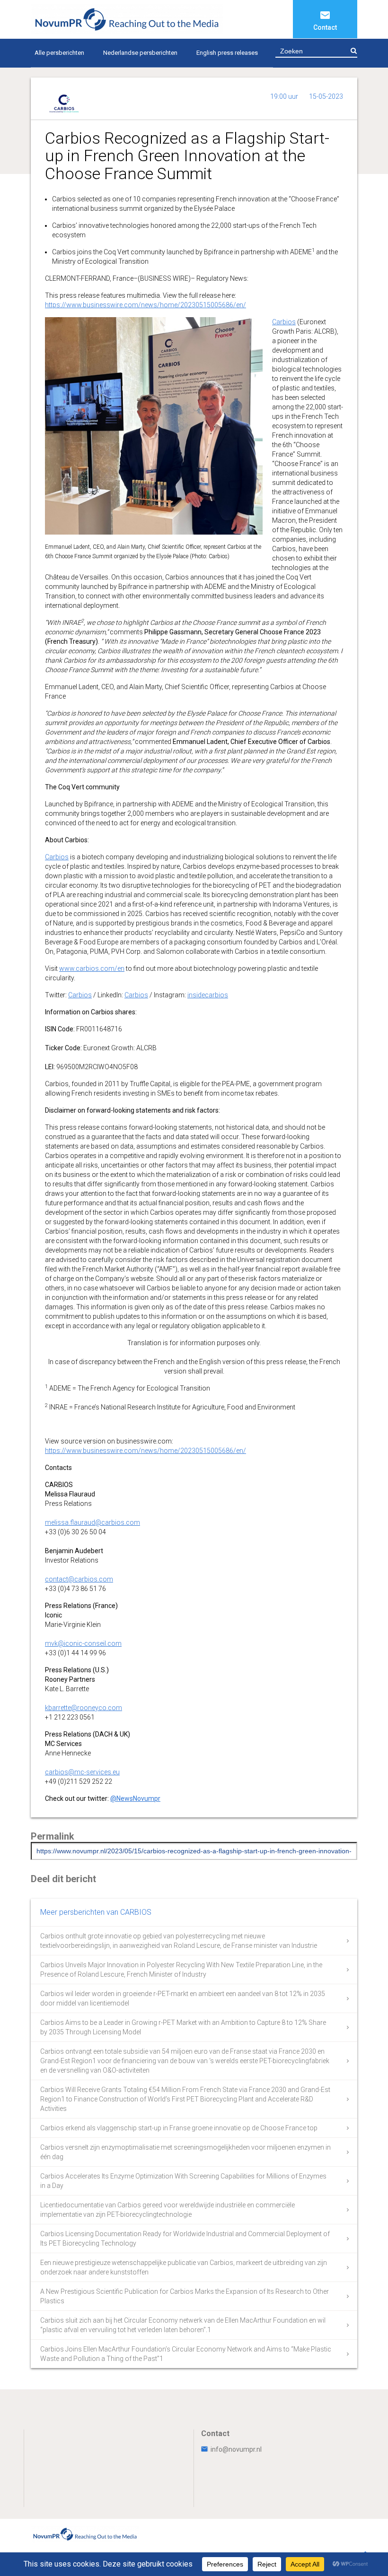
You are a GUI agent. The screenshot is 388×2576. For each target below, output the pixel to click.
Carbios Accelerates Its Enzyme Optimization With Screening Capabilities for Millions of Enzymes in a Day (183, 2181)
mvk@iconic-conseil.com (83, 1643)
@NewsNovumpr (135, 1798)
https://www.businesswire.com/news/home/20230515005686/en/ (145, 305)
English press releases (227, 53)
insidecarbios (208, 995)
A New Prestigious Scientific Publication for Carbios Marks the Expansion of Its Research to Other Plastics (185, 2296)
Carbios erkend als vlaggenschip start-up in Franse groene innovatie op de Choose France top (179, 2128)
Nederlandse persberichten (140, 53)
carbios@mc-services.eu (82, 1772)
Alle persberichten (59, 53)
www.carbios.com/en (92, 968)
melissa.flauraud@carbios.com (93, 1522)
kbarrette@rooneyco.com (84, 1708)
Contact (325, 27)
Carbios (284, 322)
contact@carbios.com (79, 1579)
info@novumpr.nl (236, 2449)
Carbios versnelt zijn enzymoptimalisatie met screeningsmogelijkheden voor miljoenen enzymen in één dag (185, 2152)
